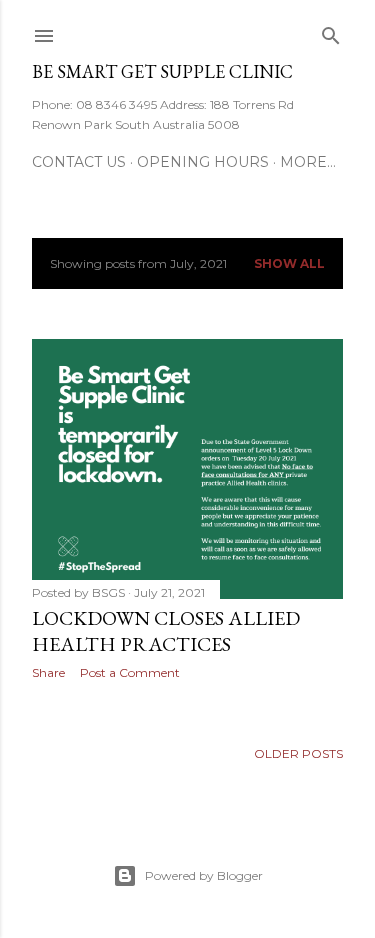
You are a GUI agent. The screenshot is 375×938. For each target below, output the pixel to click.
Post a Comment (130, 672)
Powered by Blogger (204, 875)
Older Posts (298, 753)
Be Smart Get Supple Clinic (162, 71)
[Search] (331, 31)
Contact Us (79, 162)
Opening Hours (203, 162)
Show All (289, 263)
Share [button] (48, 672)
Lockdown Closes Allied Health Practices (166, 631)
